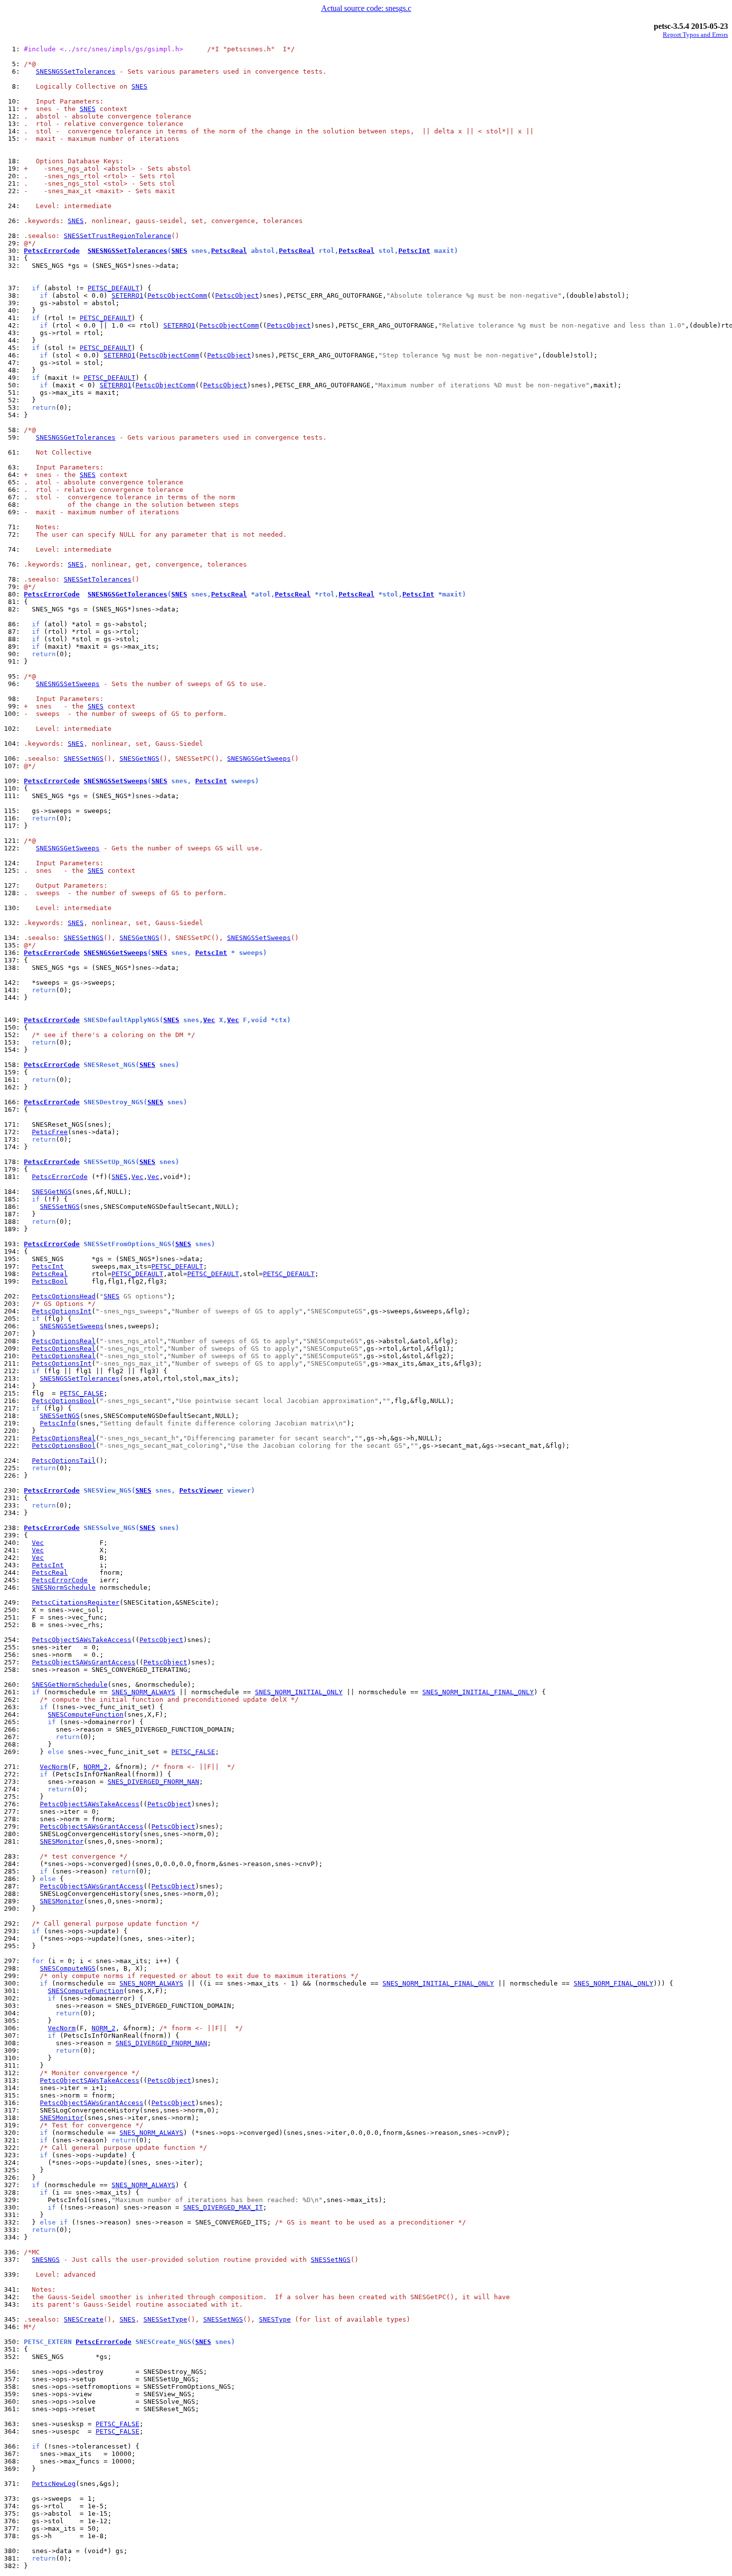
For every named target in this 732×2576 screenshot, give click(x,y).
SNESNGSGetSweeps (259, 759)
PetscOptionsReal (64, 1341)
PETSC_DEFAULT (114, 288)
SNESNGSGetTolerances (76, 437)
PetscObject (237, 295)
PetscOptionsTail (64, 1461)
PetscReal (229, 251)
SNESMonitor (62, 1841)
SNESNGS (46, 2260)
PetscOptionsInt (62, 1311)
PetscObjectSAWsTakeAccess (82, 1640)
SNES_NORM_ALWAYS (143, 1692)
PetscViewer (201, 1490)
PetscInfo (58, 1423)
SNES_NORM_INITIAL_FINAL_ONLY (478, 1692)
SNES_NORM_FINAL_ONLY (613, 1983)
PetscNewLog (54, 2484)
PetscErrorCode (52, 251)
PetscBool (50, 1281)
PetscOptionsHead (64, 1296)
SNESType (275, 2319)
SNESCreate (84, 2319)
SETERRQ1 (127, 295)
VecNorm (54, 1767)
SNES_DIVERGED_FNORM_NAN (153, 1782)
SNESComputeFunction (86, 1714)
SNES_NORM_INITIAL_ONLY (299, 1692)
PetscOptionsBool (64, 1401)
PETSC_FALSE (82, 1393)
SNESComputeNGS (68, 1968)
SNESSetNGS (84, 759)
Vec (209, 1020)
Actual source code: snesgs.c (366, 8)
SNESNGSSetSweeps (68, 684)
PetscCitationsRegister (76, 1602)
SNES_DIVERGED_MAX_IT (223, 2207)
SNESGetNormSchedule (70, 1685)
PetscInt (414, 251)
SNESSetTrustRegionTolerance (118, 236)
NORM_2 (96, 1767)
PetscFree (50, 1132)
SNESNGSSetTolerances (76, 71)
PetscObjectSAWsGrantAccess (84, 1662)
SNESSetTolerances (98, 579)
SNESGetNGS (139, 759)
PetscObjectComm (177, 295)
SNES (139, 86)
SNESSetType (165, 2319)
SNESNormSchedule (64, 1587)
